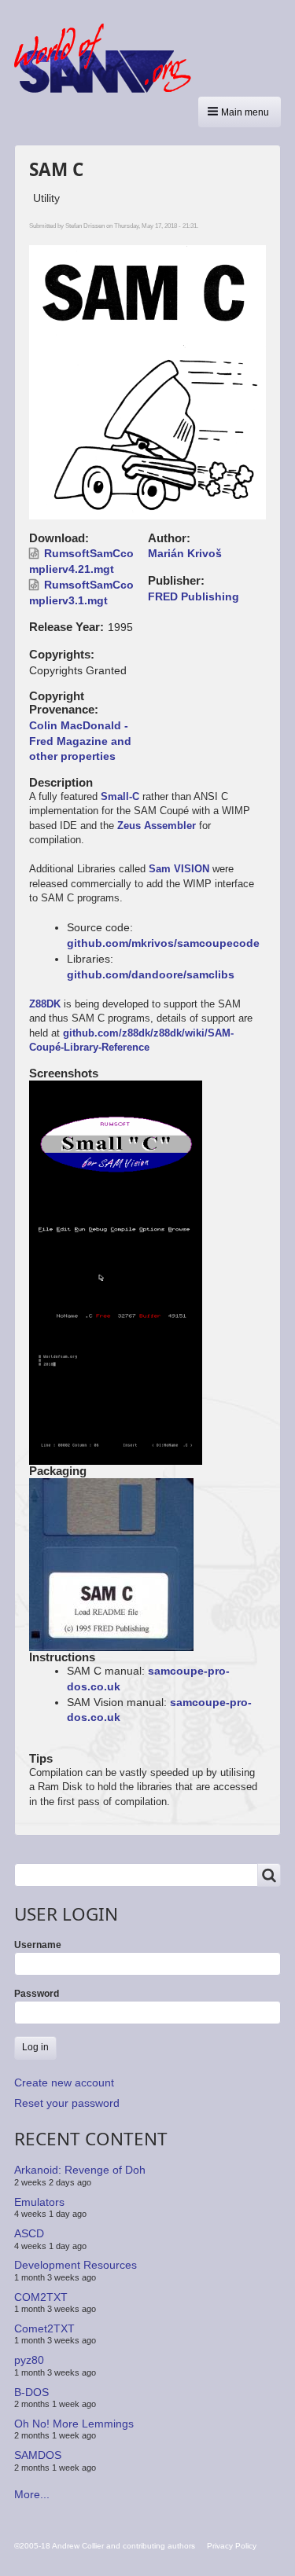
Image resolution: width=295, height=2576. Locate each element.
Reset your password (67, 2103)
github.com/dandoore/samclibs (151, 974)
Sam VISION (179, 869)
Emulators (39, 2202)
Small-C (120, 796)
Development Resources (76, 2265)
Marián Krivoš (185, 553)
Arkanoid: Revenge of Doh (80, 2170)
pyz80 (29, 2360)
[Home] (109, 58)
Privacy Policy (232, 2546)
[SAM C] (116, 1143)
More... (32, 2494)
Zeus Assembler (157, 826)
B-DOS (31, 2391)
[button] (240, 112)
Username (38, 1945)
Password (37, 1994)
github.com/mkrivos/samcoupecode (163, 943)
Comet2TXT (44, 2328)
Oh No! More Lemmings (74, 2424)
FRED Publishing (194, 596)
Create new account (64, 2082)
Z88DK (45, 1004)
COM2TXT (41, 2296)
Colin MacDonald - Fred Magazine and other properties (80, 741)
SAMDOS (38, 2455)
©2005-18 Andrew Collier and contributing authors (105, 2546)
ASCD (29, 2233)
